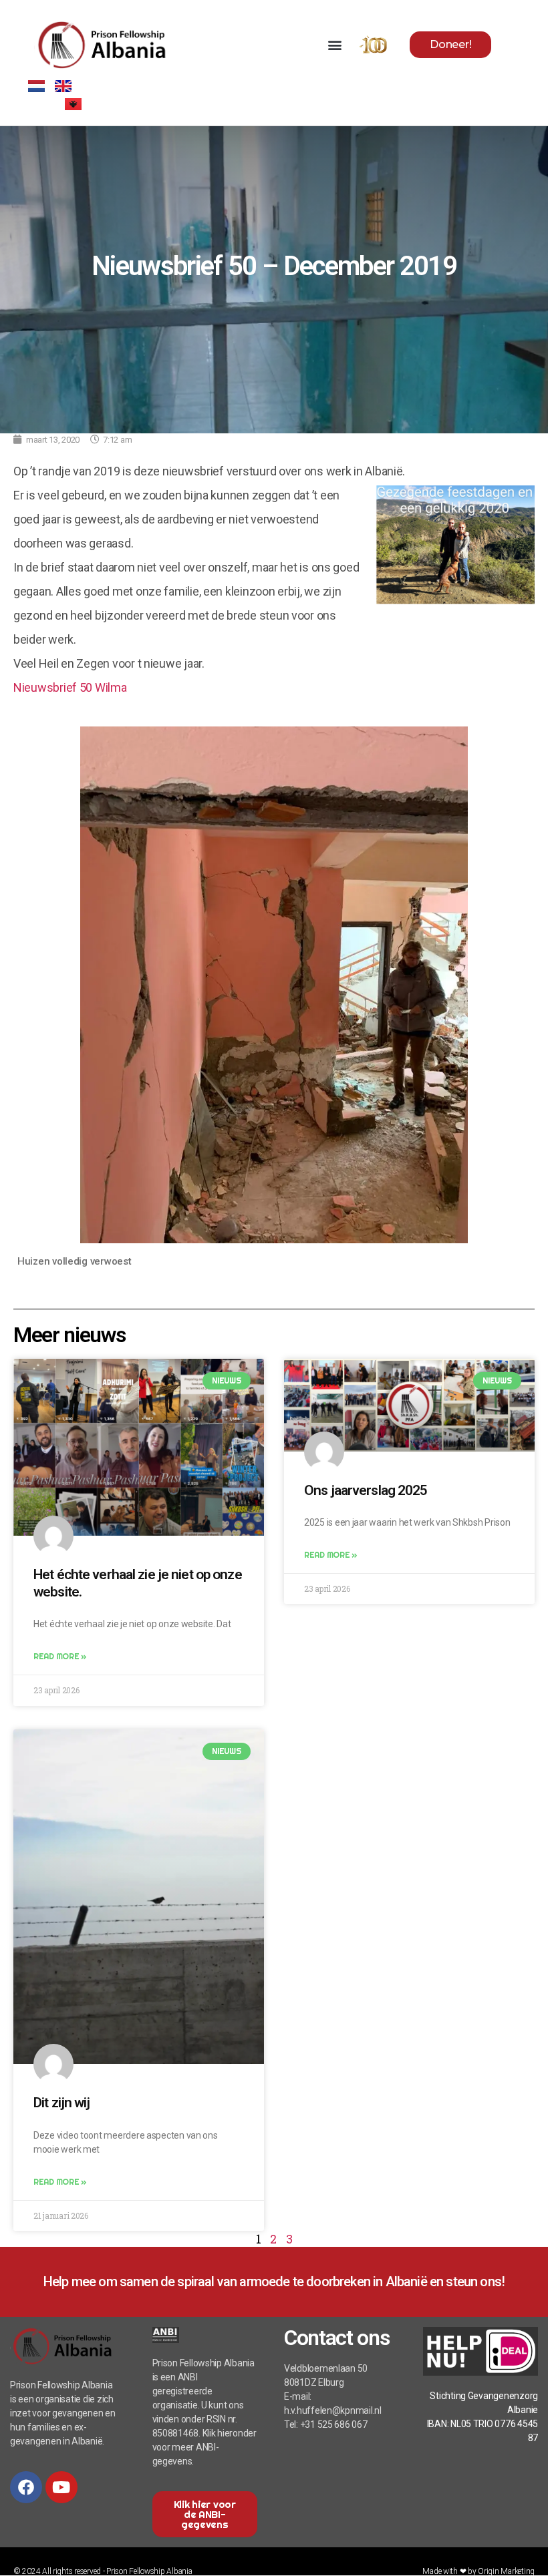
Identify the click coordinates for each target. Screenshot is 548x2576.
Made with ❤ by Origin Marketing (478, 2571)
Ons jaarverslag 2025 (366, 1490)
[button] (334, 44)
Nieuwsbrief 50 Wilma (70, 687)
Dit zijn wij (62, 2103)
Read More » (60, 1656)
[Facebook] (26, 2487)
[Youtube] (61, 2487)
